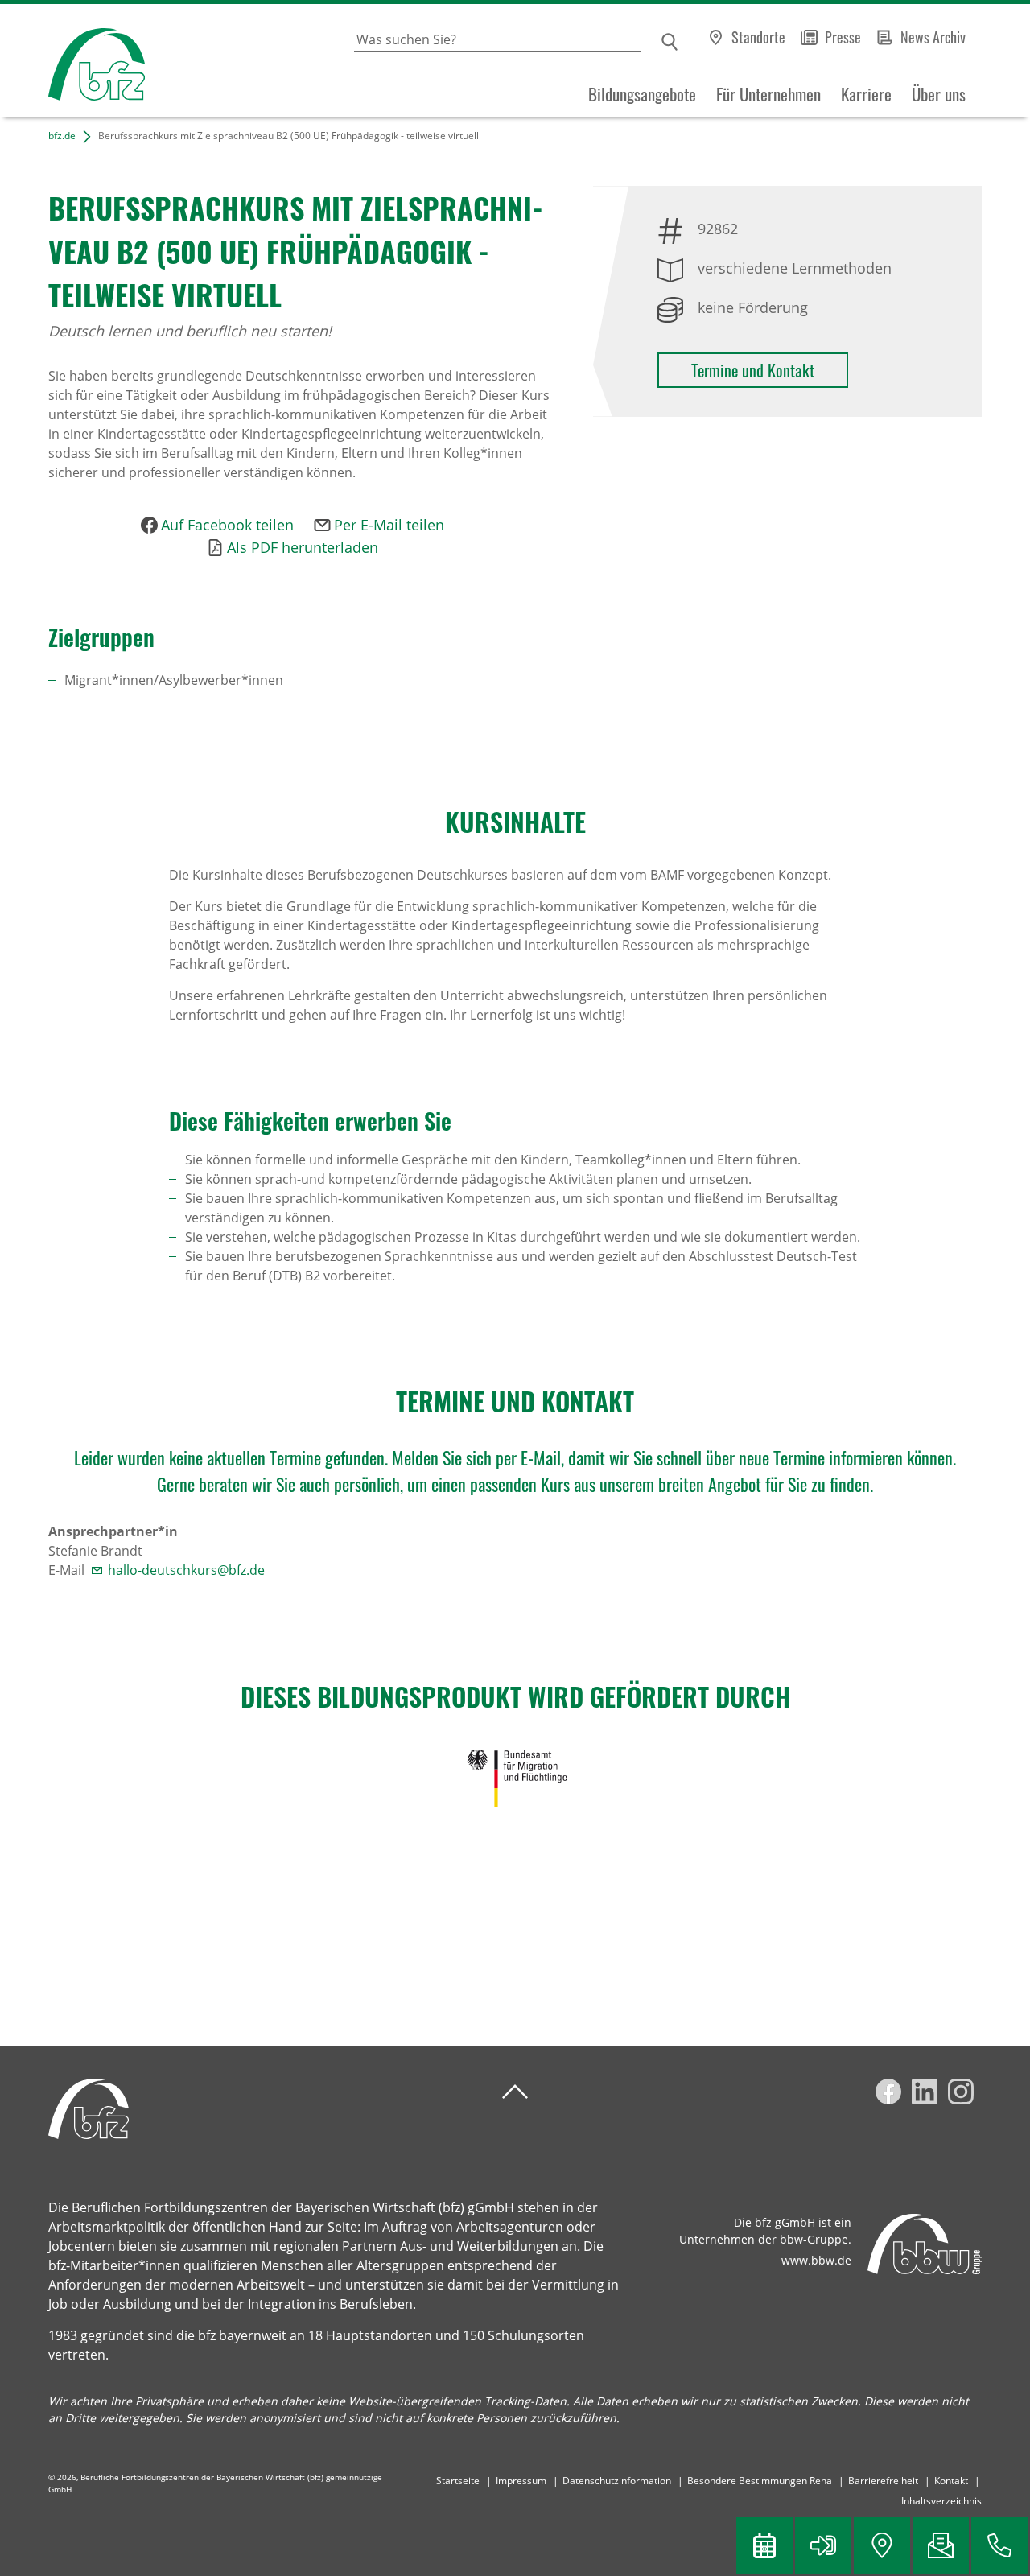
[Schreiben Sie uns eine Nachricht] (941, 2545)
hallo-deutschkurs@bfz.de (186, 1570)
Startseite (458, 2481)
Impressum (521, 2481)
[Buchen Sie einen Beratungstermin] (764, 2545)
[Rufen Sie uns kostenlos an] (999, 2545)
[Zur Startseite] (72, 61)
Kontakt (951, 2481)
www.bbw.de (816, 2260)
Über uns (939, 94)
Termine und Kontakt (753, 370)
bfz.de (62, 136)
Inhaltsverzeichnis (941, 2501)
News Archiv (933, 37)
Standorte (758, 37)
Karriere (866, 94)
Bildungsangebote (642, 94)
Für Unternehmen (768, 94)
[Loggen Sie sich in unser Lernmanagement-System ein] (823, 2545)
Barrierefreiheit (883, 2481)
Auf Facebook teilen (227, 525)
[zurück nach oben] (515, 2092)
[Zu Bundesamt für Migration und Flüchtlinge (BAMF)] (515, 1778)
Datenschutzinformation (617, 2481)
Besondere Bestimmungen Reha (760, 2481)
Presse (843, 37)
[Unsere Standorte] (882, 2545)
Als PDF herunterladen (303, 547)
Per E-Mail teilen (389, 525)
